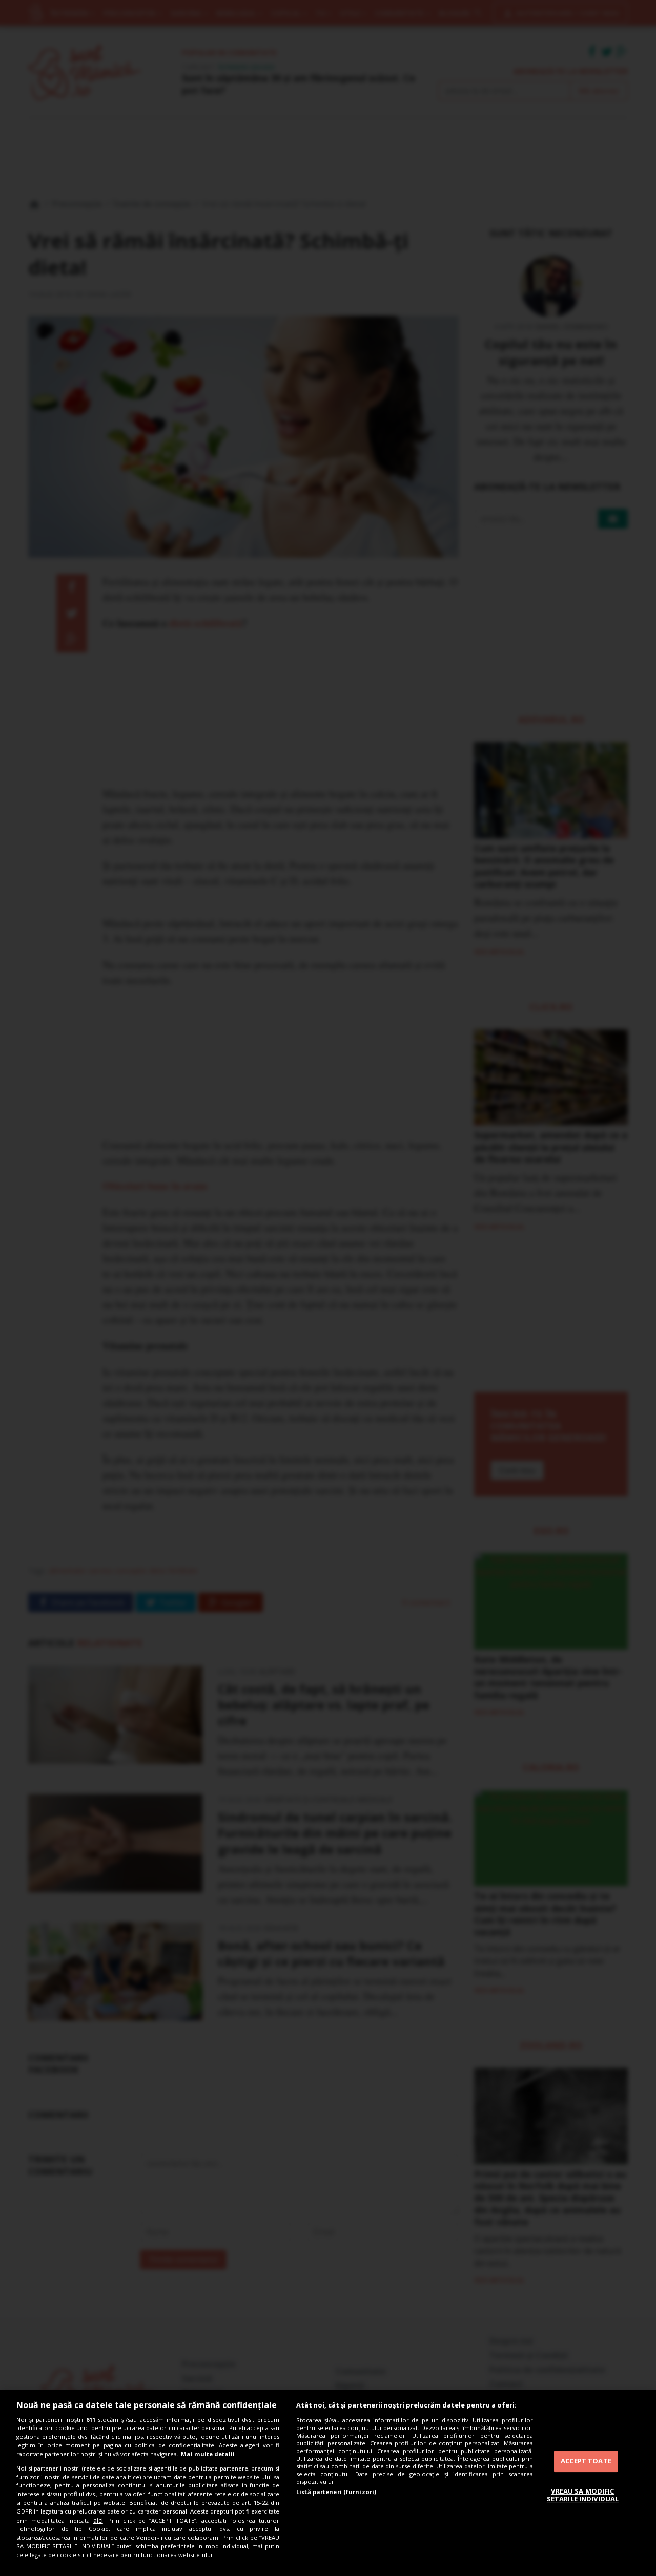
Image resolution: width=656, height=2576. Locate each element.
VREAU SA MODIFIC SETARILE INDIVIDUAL (583, 2495)
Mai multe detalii (208, 2454)
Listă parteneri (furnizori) (336, 2492)
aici (98, 2520)
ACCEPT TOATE (586, 2461)
